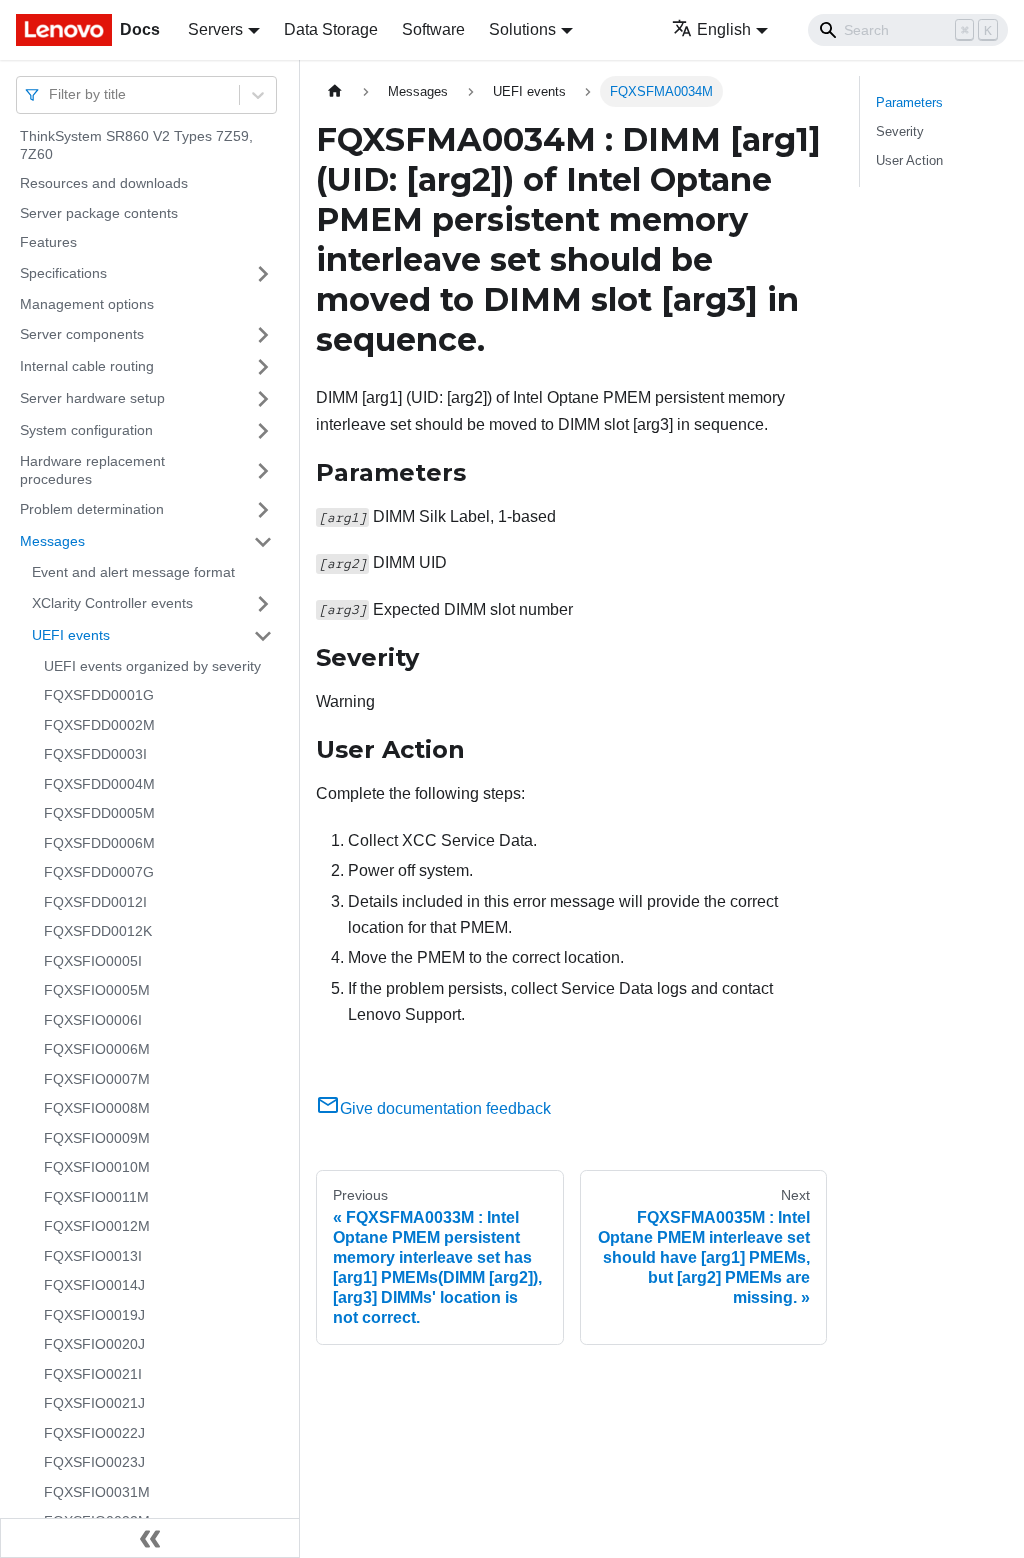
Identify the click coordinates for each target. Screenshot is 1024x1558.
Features (48, 242)
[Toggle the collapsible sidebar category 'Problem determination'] (263, 510)
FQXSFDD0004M (99, 784)
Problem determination (92, 509)
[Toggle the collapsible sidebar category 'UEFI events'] (263, 636)
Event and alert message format (133, 572)
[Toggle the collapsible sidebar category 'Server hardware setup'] (263, 399)
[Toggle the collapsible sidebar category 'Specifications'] (263, 274)
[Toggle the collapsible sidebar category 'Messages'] (263, 542)
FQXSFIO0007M (97, 1079)
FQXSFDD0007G (99, 872)
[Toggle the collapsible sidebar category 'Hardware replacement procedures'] (263, 470)
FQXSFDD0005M (99, 813)
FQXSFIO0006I (93, 1020)
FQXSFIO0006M (97, 1049)
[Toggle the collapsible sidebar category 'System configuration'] (263, 431)
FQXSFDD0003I (95, 754)
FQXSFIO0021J (94, 1403)
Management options (87, 304)
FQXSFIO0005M (97, 990)
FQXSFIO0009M (97, 1138)
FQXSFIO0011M (96, 1197)
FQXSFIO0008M (97, 1108)
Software (433, 29)
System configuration (86, 430)
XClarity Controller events (112, 603)
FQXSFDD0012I (95, 902)
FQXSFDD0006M (99, 843)
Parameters (909, 102)
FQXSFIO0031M (97, 1492)
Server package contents (99, 213)
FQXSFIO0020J (94, 1344)
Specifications (63, 273)
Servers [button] (215, 29)
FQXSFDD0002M (99, 725)
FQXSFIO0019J (94, 1315)
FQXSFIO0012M (97, 1226)
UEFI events (71, 635)
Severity (900, 131)
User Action (909, 160)
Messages (52, 541)
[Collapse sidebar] (150, 1538)
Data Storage (331, 29)
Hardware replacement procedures (92, 470)
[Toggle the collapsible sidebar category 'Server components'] (263, 335)
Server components (82, 334)
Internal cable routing (87, 366)
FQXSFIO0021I (93, 1374)
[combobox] (51, 94)
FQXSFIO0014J (94, 1285)
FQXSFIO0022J (94, 1433)
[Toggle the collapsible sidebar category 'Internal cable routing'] (263, 367)
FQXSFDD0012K (98, 931)
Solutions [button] (522, 29)
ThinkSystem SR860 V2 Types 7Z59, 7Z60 (136, 145)
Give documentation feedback (445, 1108)
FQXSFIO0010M (97, 1167)
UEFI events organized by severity (152, 666)
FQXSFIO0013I (93, 1256)
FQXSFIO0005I (93, 961)
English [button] (724, 29)
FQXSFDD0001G (99, 695)
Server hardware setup (92, 398)
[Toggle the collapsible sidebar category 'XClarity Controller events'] (263, 604)
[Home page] (335, 91)
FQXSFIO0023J (94, 1462)
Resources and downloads (104, 183)
